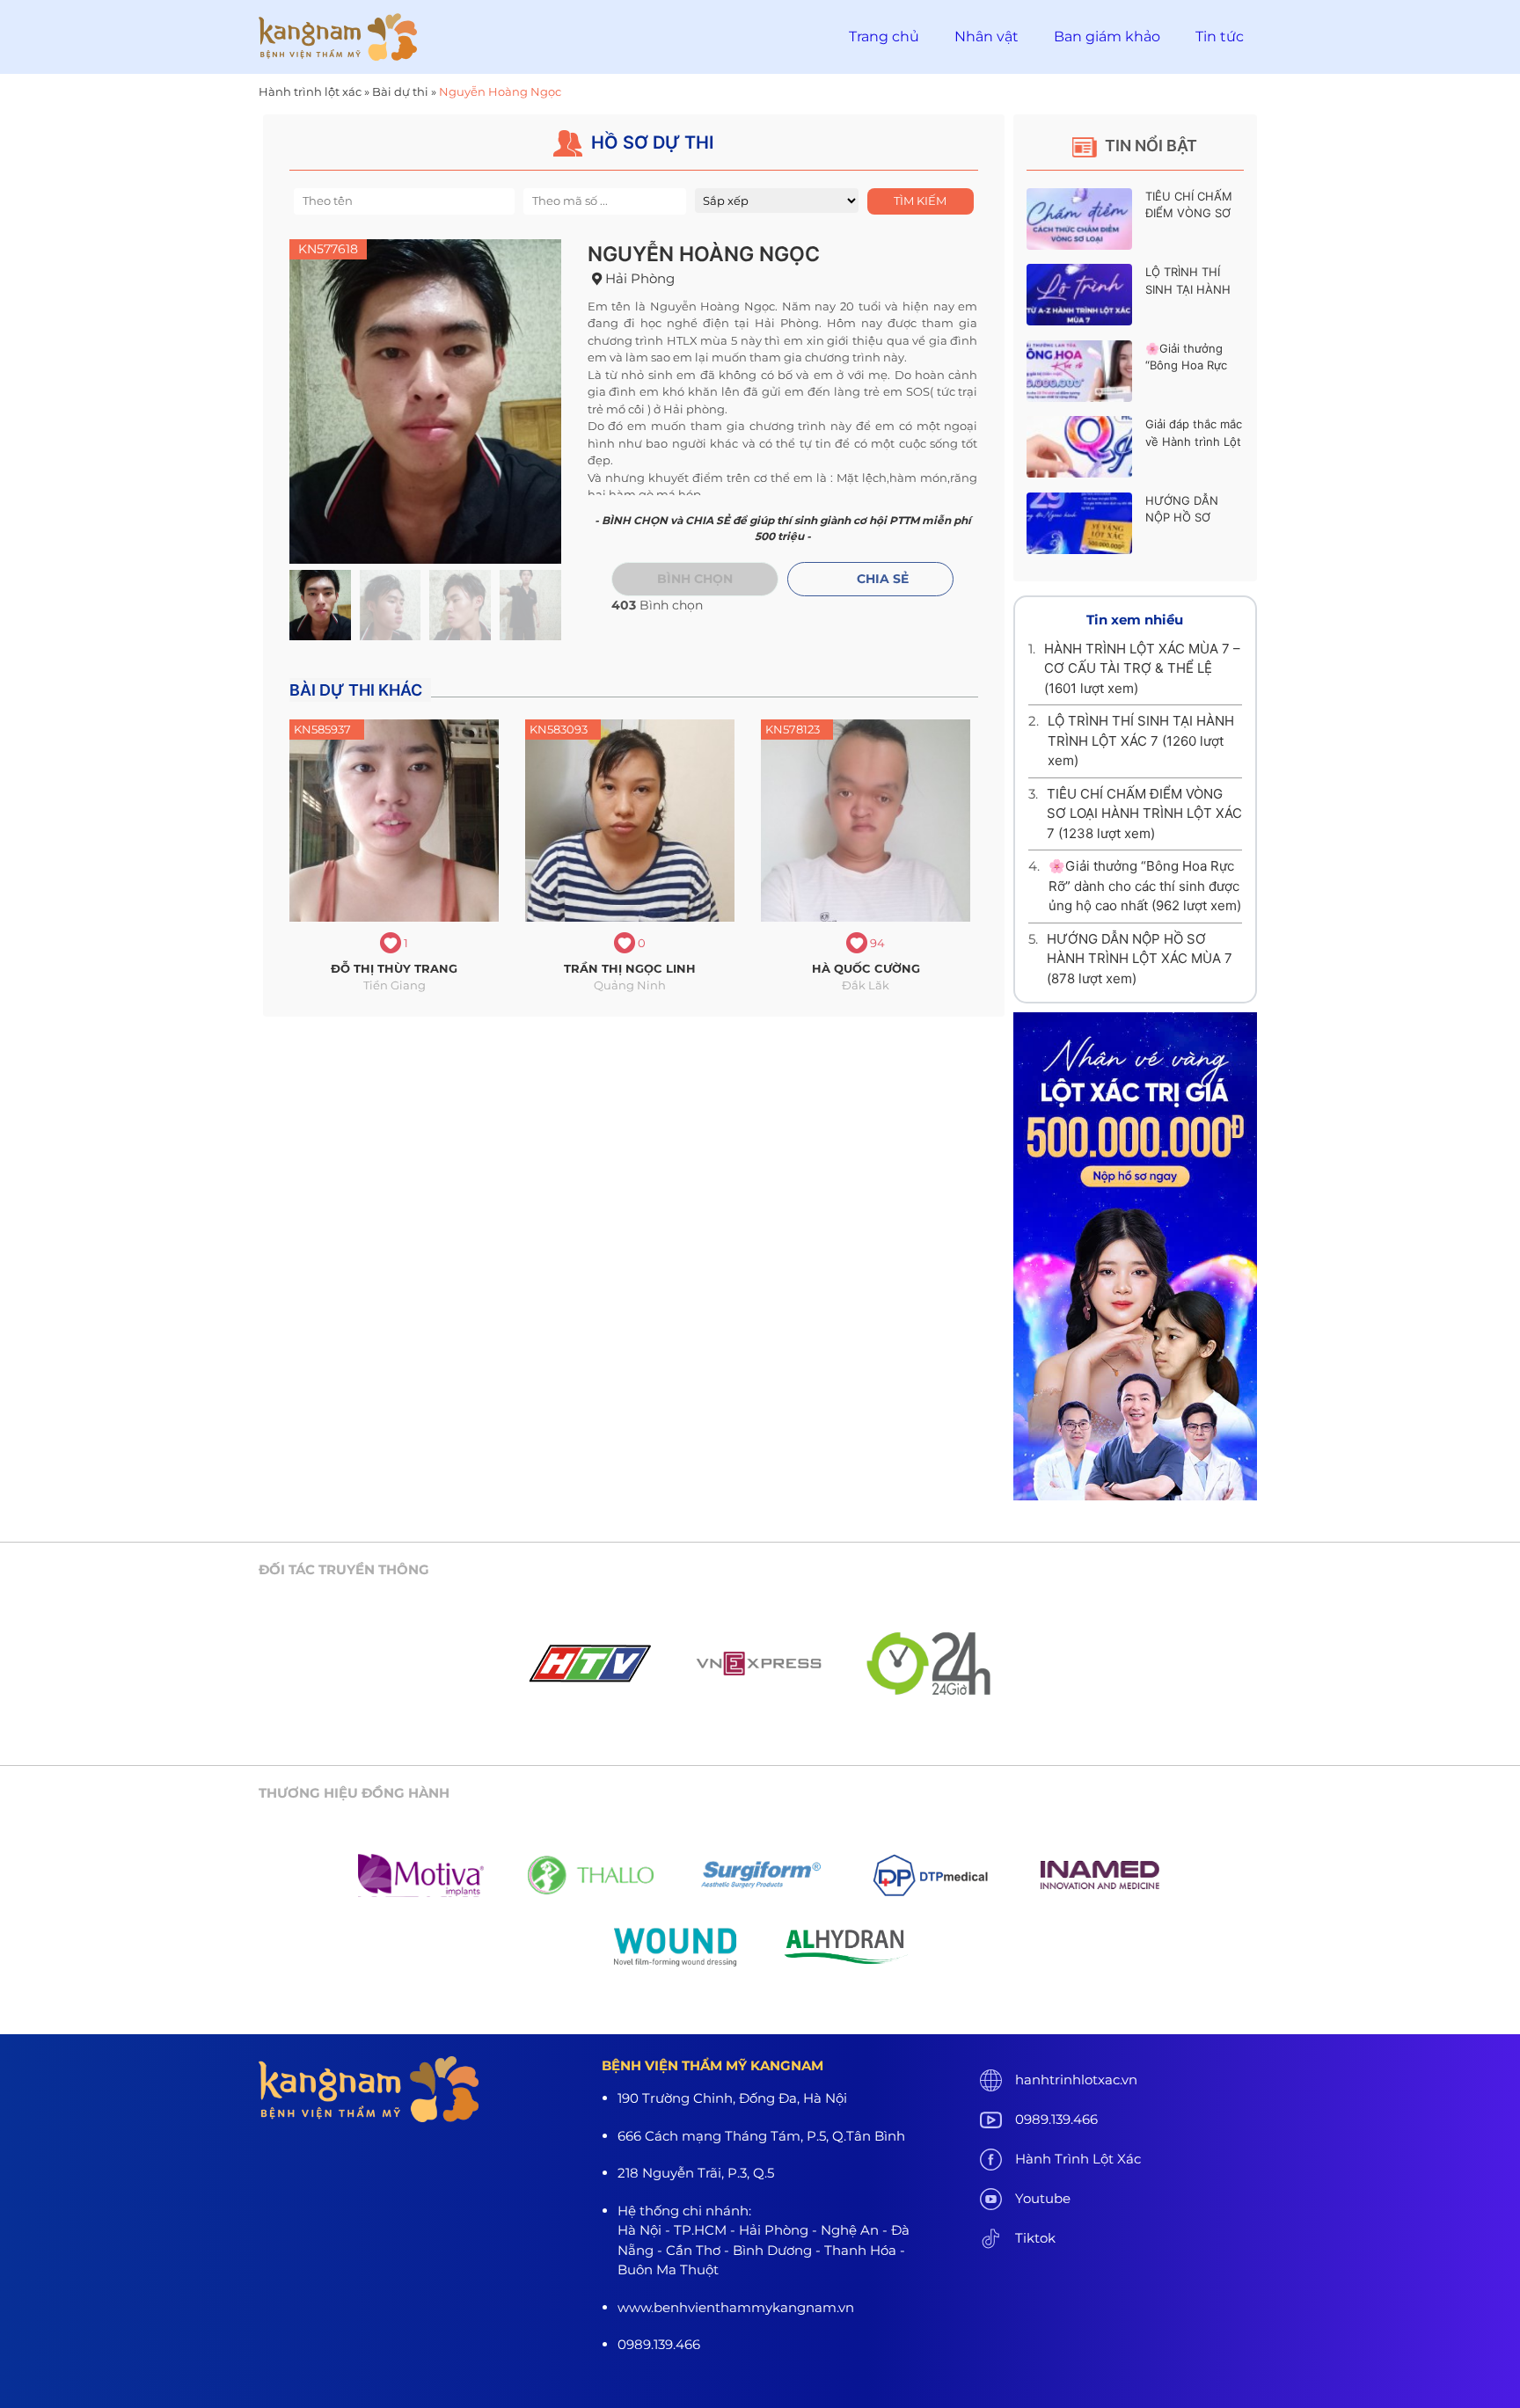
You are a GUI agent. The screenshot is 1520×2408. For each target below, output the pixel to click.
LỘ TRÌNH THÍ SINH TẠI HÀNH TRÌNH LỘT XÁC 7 (1193, 289)
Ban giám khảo (1107, 36)
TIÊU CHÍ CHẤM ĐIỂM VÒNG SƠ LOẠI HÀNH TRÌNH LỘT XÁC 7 (1144, 814)
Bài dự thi (400, 91)
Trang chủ (884, 36)
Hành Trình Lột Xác (1078, 2159)
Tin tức (1220, 36)
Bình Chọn (695, 579)
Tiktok (1035, 2238)
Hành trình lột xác (310, 91)
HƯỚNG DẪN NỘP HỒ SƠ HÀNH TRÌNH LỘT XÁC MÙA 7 (1140, 959)
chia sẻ (883, 579)
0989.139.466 (1056, 2119)
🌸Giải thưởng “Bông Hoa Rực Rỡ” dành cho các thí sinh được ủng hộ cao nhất (1145, 886)
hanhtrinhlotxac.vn (1076, 2080)
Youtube (1043, 2198)
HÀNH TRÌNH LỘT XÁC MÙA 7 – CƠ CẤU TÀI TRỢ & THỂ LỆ (1142, 668)
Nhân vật (987, 36)
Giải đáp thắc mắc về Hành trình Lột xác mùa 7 (1194, 441)
